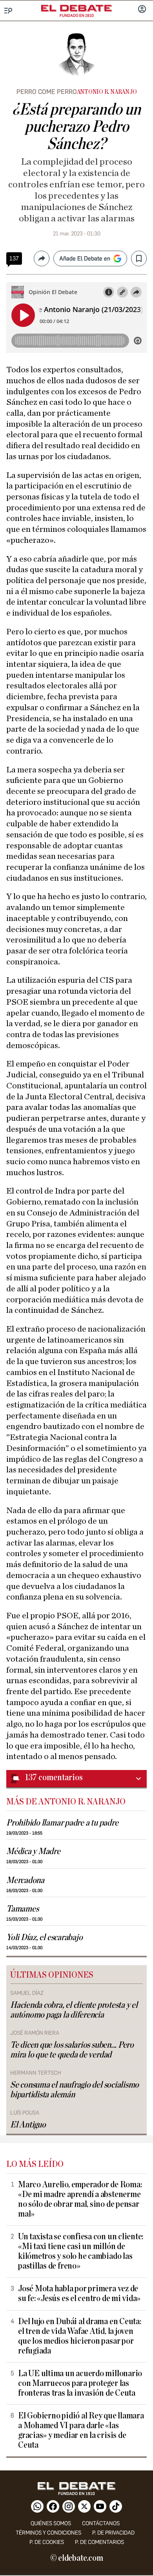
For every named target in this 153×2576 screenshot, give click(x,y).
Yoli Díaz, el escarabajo (44, 1938)
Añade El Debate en (85, 258)
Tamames (22, 1909)
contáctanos (101, 2523)
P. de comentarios (99, 2542)
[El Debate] (76, 8)
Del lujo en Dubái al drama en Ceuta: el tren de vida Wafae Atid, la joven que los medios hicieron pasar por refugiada (80, 2336)
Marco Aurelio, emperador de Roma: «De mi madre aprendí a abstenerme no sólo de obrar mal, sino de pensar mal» (80, 2199)
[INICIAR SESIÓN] (142, 10)
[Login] (142, 10)
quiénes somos (51, 2523)
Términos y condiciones (48, 2533)
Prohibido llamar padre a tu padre (62, 1823)
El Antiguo (28, 2125)
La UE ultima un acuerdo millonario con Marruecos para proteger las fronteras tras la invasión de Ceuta (80, 2383)
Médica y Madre (33, 1852)
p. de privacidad (113, 2533)
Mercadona (25, 1880)
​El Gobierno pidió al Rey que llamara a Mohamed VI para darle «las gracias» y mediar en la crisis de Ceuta (81, 2431)
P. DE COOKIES (47, 2542)
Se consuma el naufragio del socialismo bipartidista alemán (75, 2090)
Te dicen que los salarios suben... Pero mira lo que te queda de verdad (72, 2050)
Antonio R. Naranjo (107, 92)
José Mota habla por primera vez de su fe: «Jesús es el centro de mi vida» (79, 2294)
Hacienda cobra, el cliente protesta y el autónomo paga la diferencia (74, 2010)
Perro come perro (47, 92)
